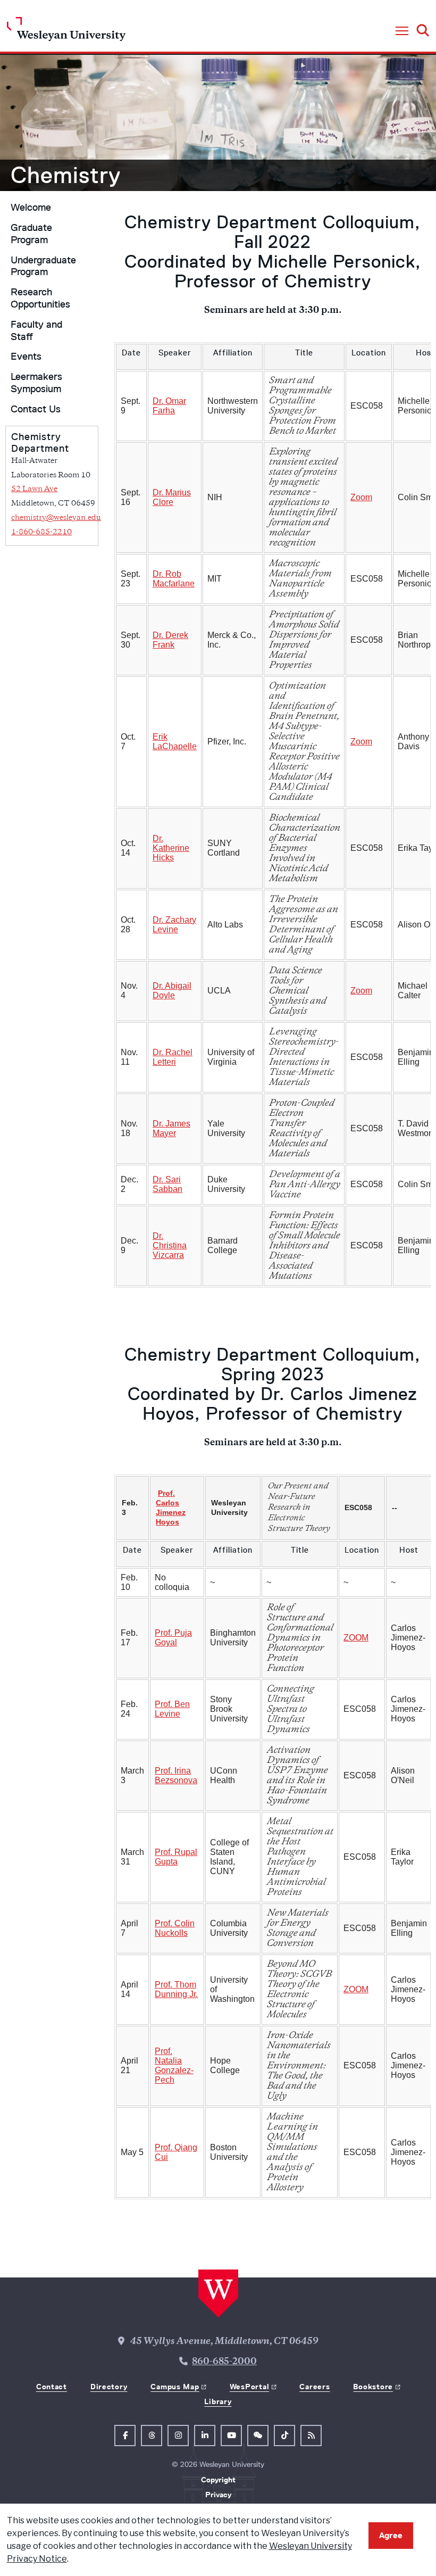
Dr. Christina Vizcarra (170, 1245)
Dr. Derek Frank (170, 640)
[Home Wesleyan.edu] (66, 32)
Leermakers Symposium (36, 383)
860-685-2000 (224, 2362)
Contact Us (36, 409)
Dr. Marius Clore (172, 497)
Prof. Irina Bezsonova (176, 1775)
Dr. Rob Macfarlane (174, 579)
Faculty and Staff (36, 331)
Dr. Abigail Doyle (172, 991)
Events (26, 357)
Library (218, 2401)
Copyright (218, 2480)
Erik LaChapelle (175, 742)
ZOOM (356, 1638)
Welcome (31, 208)
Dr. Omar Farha (169, 406)
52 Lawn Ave (34, 489)
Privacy (218, 2495)
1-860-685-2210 (41, 532)
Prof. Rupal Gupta (176, 1857)
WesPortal (249, 2387)
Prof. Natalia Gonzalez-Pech (174, 2065)
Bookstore (373, 2387)
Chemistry (66, 175)
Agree (391, 2535)
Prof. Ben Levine (172, 1709)
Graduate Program (31, 234)
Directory (109, 2387)
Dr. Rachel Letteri (173, 1057)
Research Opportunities (40, 298)
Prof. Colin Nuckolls (175, 1928)
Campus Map (175, 2387)
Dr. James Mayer (171, 1128)
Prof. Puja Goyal (173, 1638)
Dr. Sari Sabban (167, 1184)
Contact (52, 2387)
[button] (402, 31)
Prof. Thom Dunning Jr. (176, 1989)
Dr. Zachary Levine (174, 925)
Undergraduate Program (43, 266)
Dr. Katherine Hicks (171, 848)
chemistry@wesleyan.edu (56, 518)
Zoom (361, 497)
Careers (315, 2387)
